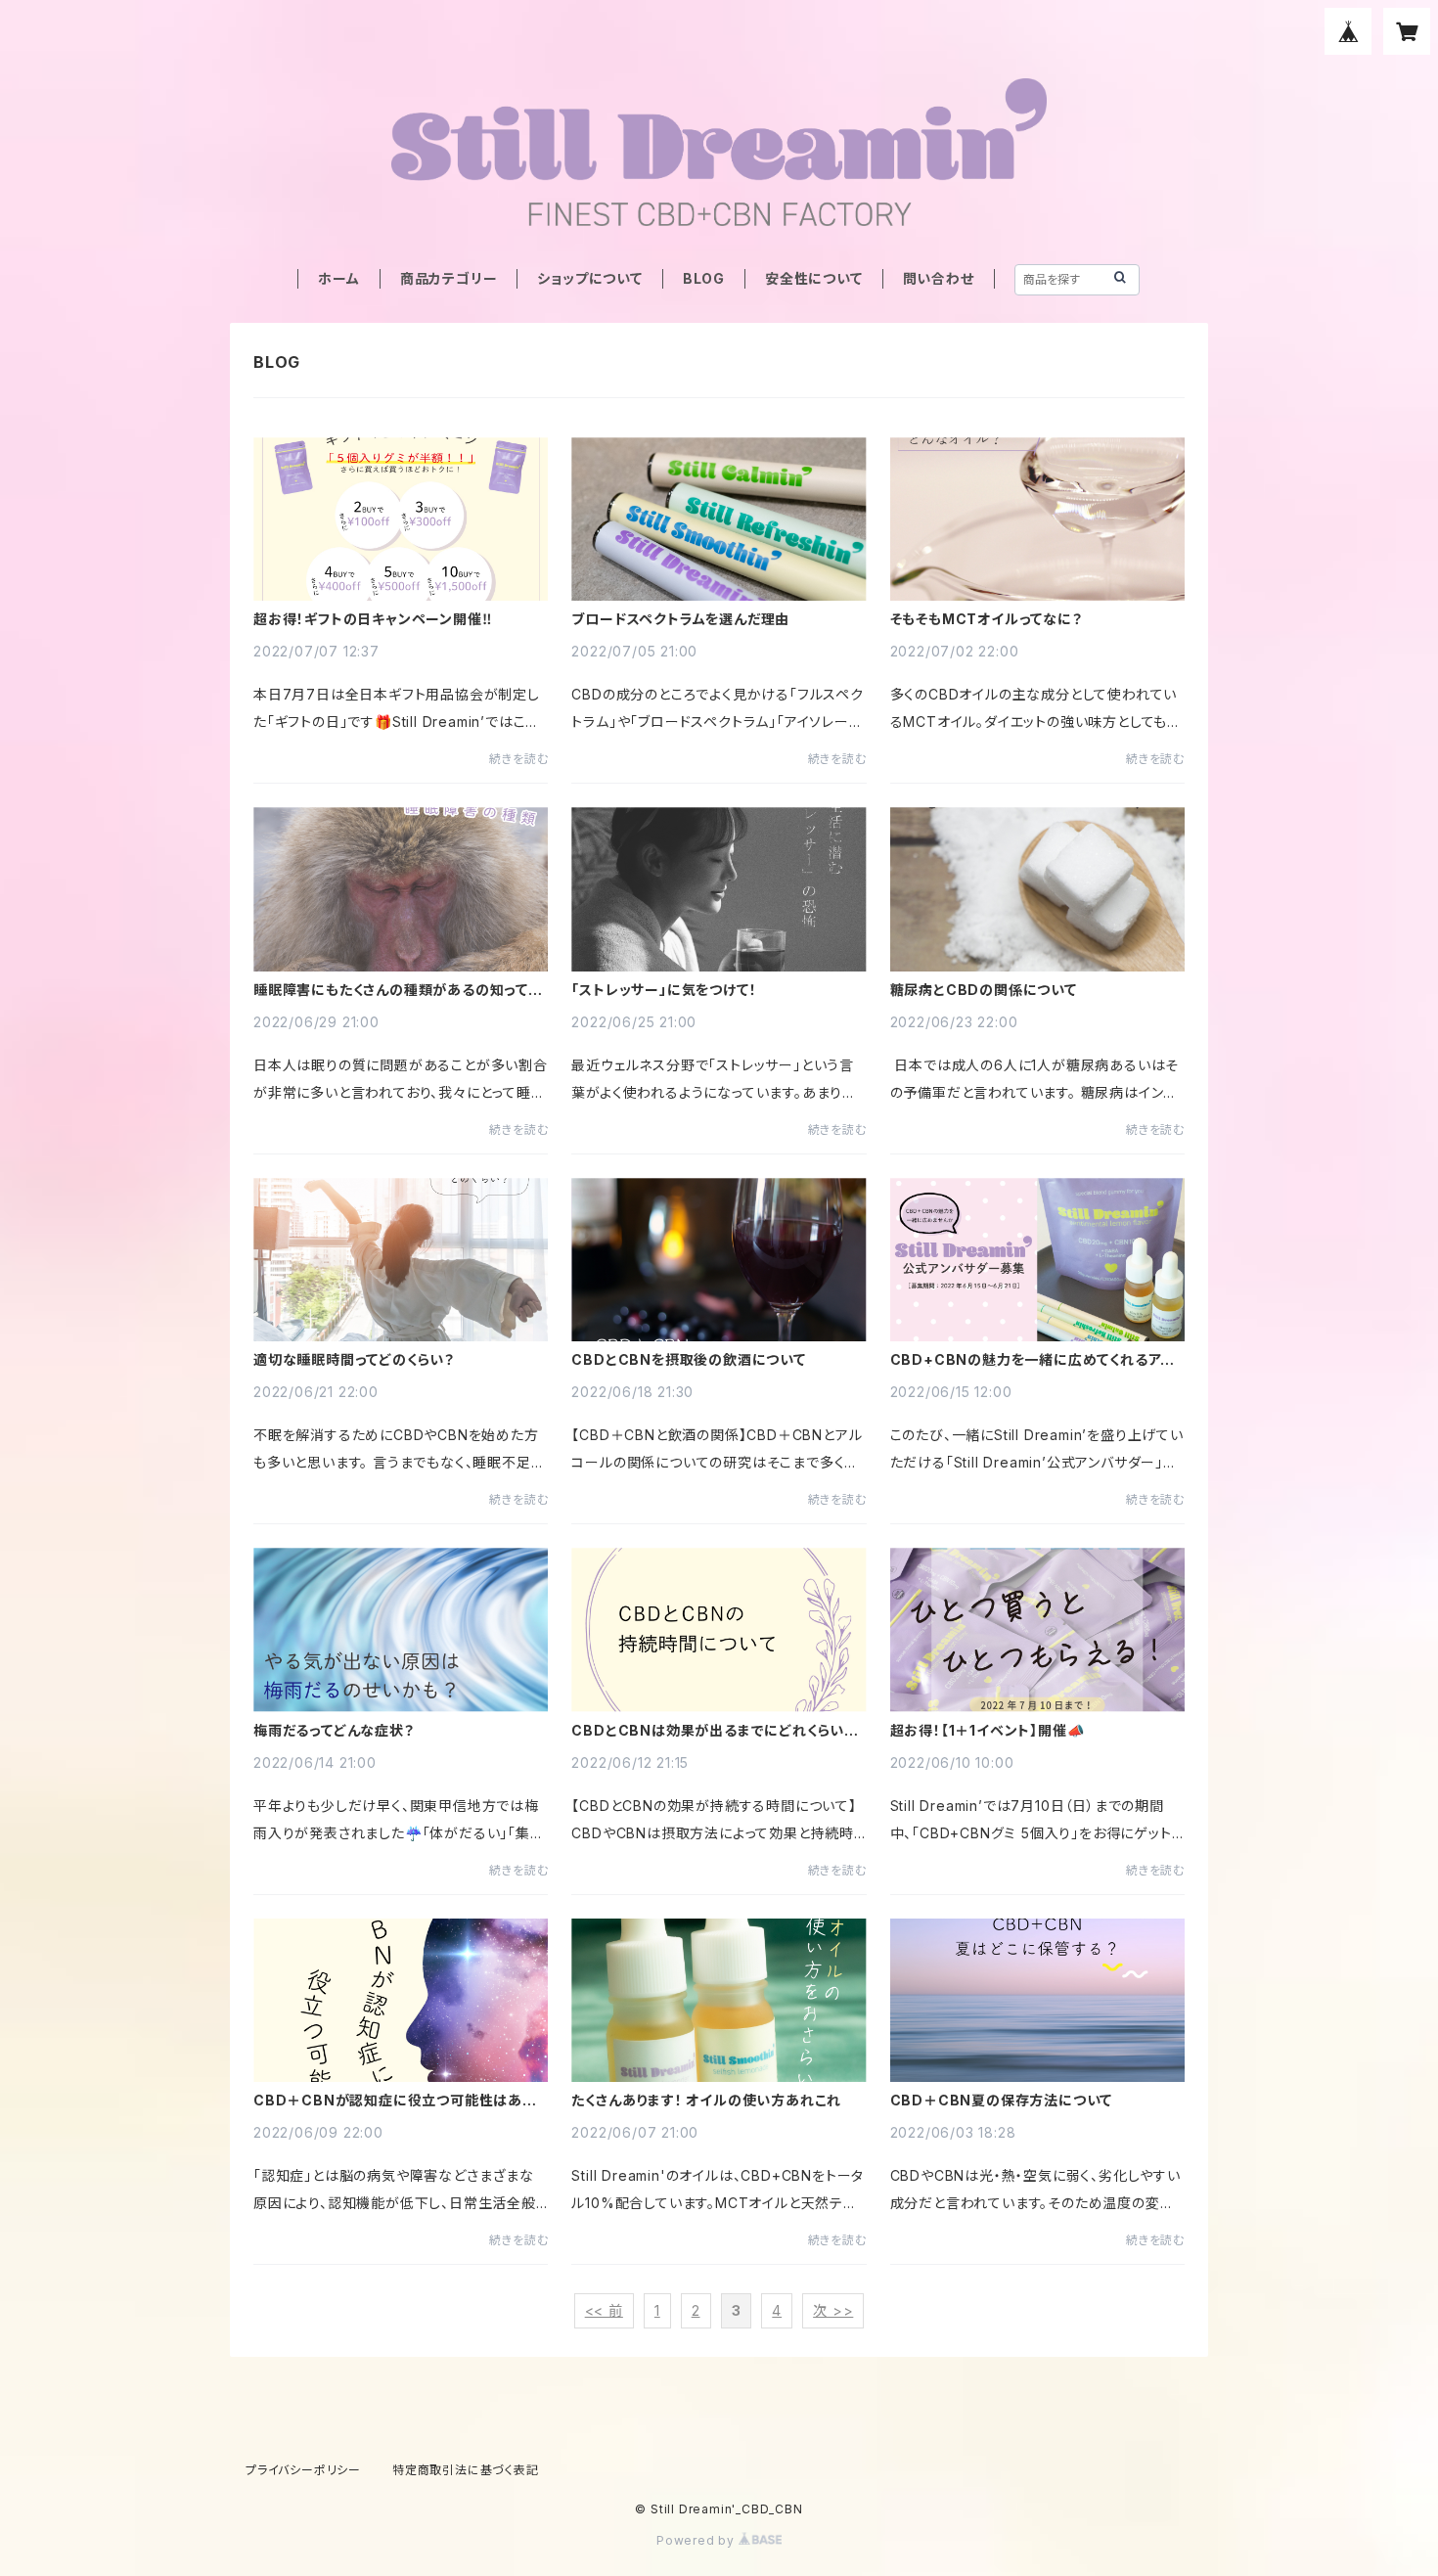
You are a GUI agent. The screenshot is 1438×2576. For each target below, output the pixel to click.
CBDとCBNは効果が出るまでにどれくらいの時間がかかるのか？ (715, 1731)
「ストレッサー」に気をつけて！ (664, 990)
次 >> (833, 2310)
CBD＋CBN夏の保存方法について (1002, 2101)
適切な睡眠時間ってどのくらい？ (354, 1360)
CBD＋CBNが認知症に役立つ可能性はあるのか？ (395, 2101)
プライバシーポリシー (303, 2470)
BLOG (704, 278)
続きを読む (518, 759)
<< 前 (604, 2310)
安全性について (814, 278)
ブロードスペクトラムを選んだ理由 (680, 619)
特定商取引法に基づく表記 (466, 2470)
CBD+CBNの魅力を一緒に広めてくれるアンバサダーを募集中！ (1033, 1360)
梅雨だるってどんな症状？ (334, 1731)
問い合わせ (939, 278)
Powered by (697, 2540)
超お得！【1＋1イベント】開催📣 (988, 1731)
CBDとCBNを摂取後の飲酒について (688, 1360)
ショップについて (589, 278)
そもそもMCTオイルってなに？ (987, 619)
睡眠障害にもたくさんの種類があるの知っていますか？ (398, 990)
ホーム (338, 278)
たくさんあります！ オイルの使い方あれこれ (706, 2101)
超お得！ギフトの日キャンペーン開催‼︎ (373, 619)
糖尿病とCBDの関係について (984, 990)
